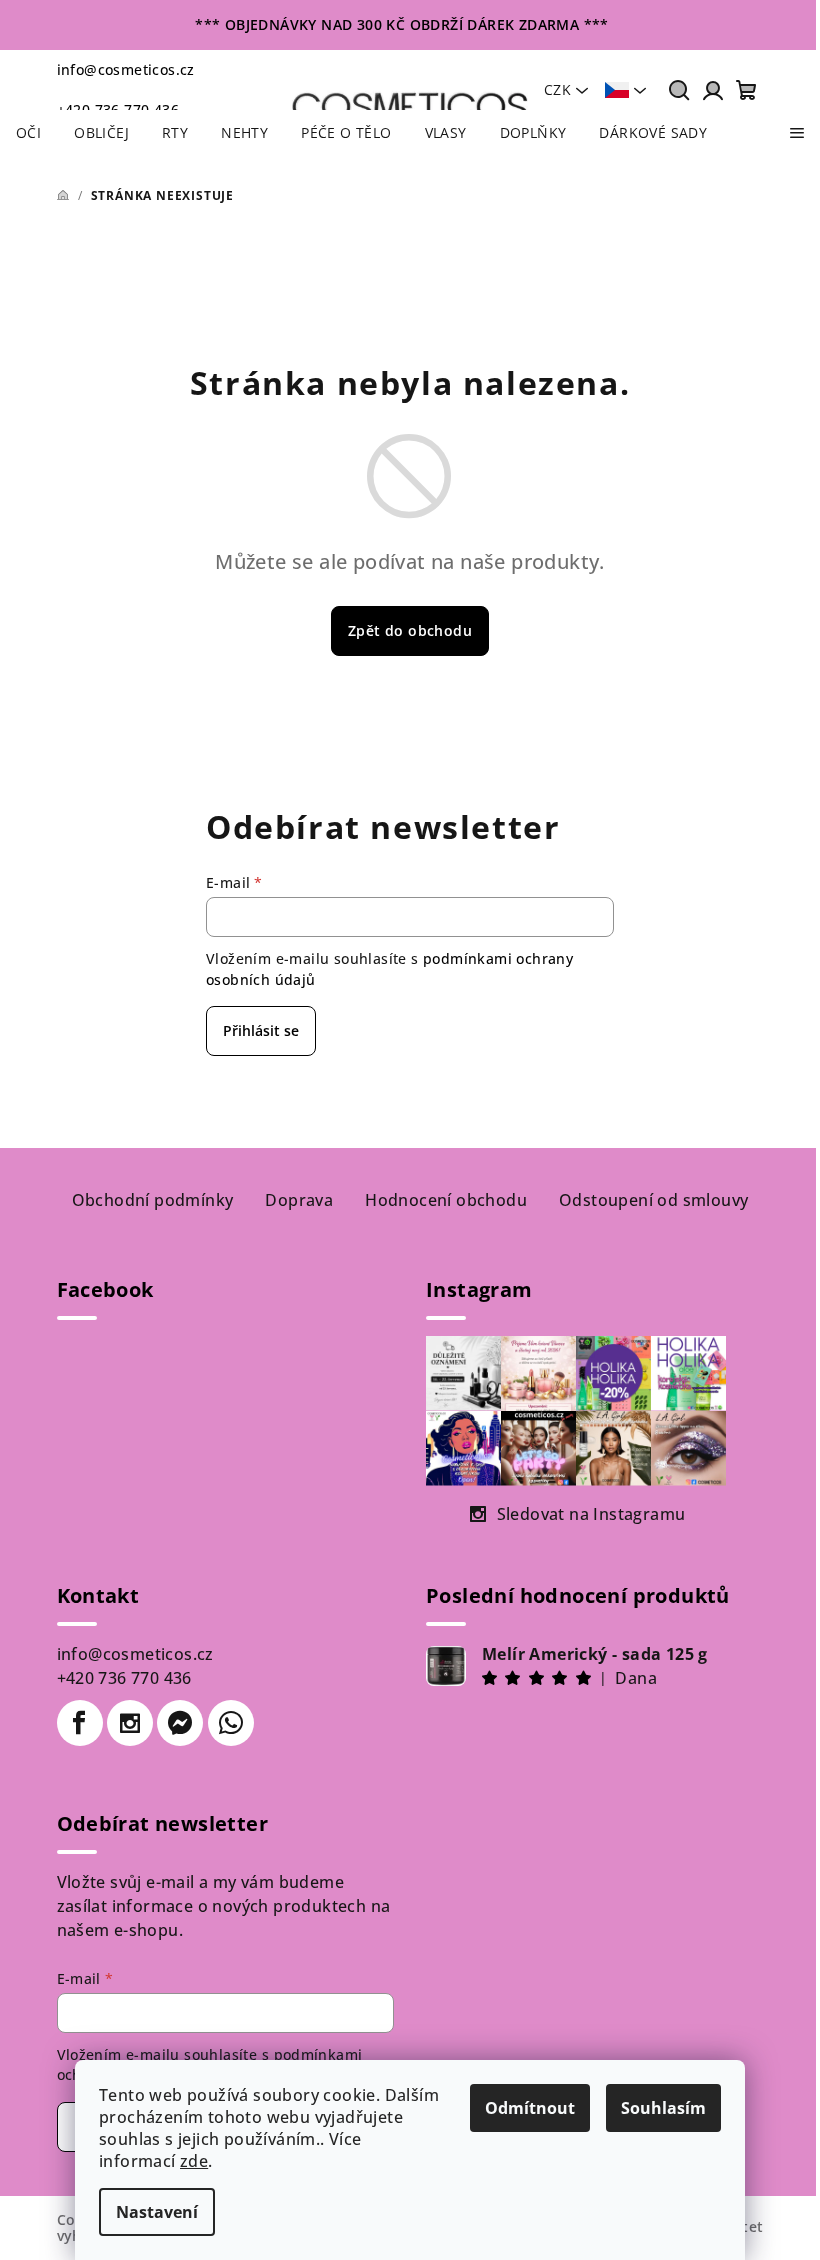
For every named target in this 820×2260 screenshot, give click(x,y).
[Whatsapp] (231, 1723)
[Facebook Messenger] (180, 1723)
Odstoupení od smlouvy (653, 1200)
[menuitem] (28, 133)
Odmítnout (530, 2108)
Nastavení (157, 2212)
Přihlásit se (261, 1030)
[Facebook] (80, 1723)
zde (194, 2161)
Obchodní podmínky (153, 1200)
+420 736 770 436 (124, 1678)
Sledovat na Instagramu (591, 1514)
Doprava (299, 1200)
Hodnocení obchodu (446, 1200)
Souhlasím (663, 2108)
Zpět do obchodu (410, 630)
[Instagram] (130, 1723)
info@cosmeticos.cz (126, 69)
